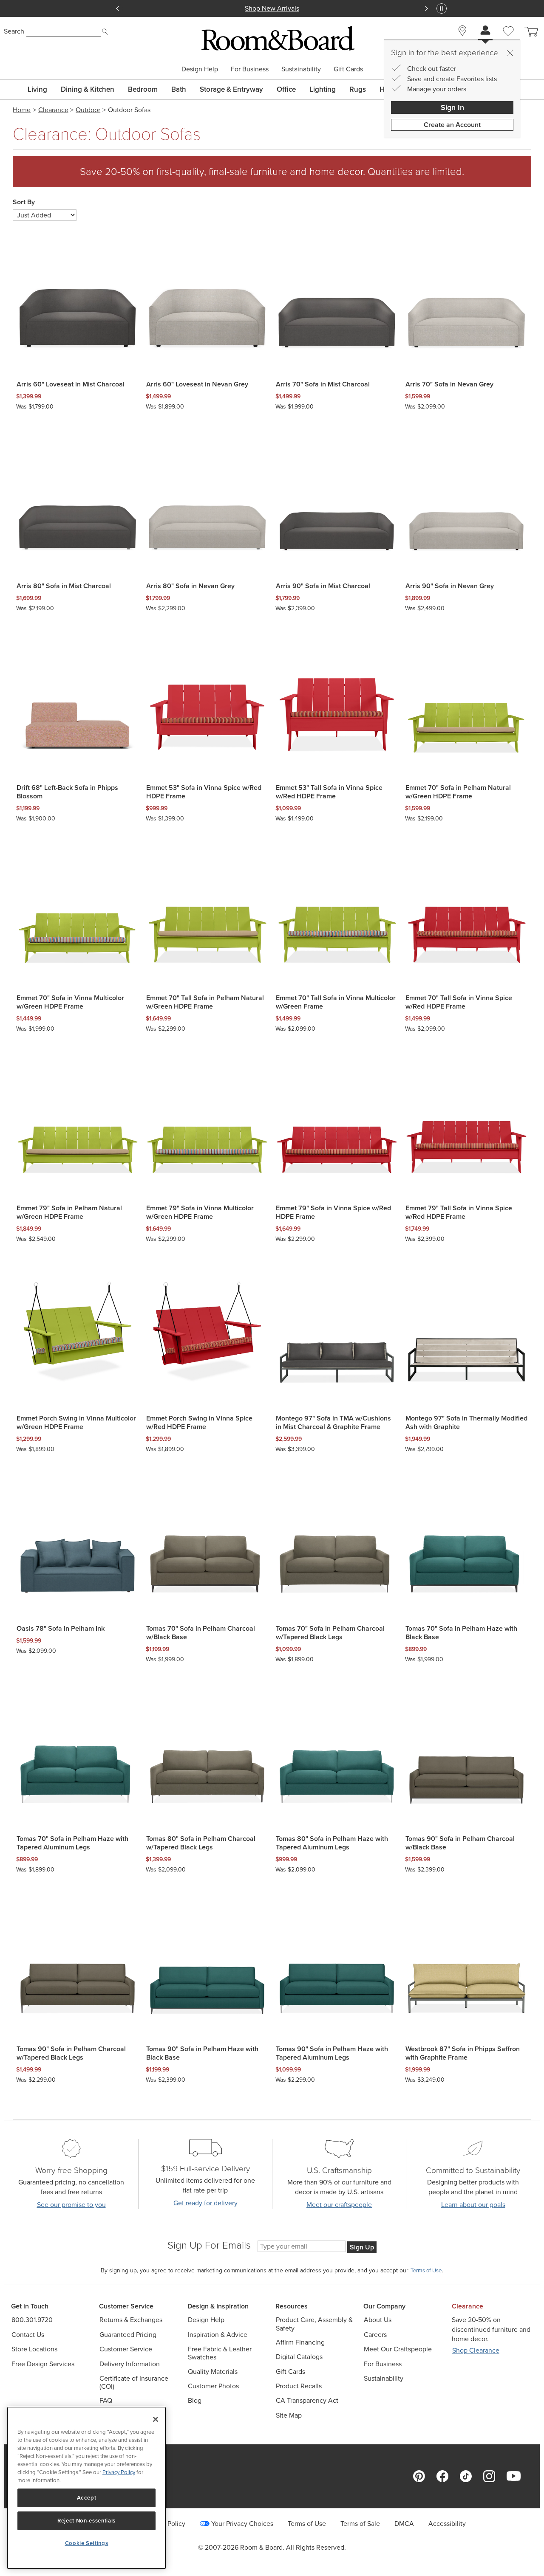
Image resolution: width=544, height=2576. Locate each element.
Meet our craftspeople (339, 2205)
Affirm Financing (300, 2342)
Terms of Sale (360, 2524)
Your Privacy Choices (242, 2524)
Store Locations (34, 2349)
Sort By (24, 202)
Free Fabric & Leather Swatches (220, 2353)
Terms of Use (307, 2524)
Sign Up (362, 2247)
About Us (378, 2320)
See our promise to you (71, 2205)
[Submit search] (105, 32)
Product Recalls (299, 2386)
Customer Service (126, 2349)
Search (14, 31)
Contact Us (28, 2335)
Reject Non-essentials (86, 2521)
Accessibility (447, 2524)
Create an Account (452, 125)
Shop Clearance (476, 2350)
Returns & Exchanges (131, 2320)
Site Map (289, 2415)
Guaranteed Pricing (128, 2335)
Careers (375, 2335)
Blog (195, 2400)
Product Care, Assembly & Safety (314, 2324)
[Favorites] (508, 41)
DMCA (404, 2524)
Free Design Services (43, 2364)
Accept (87, 2498)
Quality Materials (213, 2372)
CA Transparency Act (307, 2400)
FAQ (106, 2400)
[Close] (510, 53)
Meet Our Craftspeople (398, 2349)
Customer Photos (213, 2386)
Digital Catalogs (299, 2357)
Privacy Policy (119, 2472)
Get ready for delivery (205, 2203)
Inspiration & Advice (218, 2335)
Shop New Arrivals (272, 8)
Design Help (200, 69)
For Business (250, 69)
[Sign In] (485, 31)
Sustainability (301, 69)
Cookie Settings (87, 2543)
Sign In (452, 107)
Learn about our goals (473, 2205)
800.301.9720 (32, 2320)
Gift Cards (348, 69)
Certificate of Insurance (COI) (134, 2382)
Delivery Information (130, 2364)
